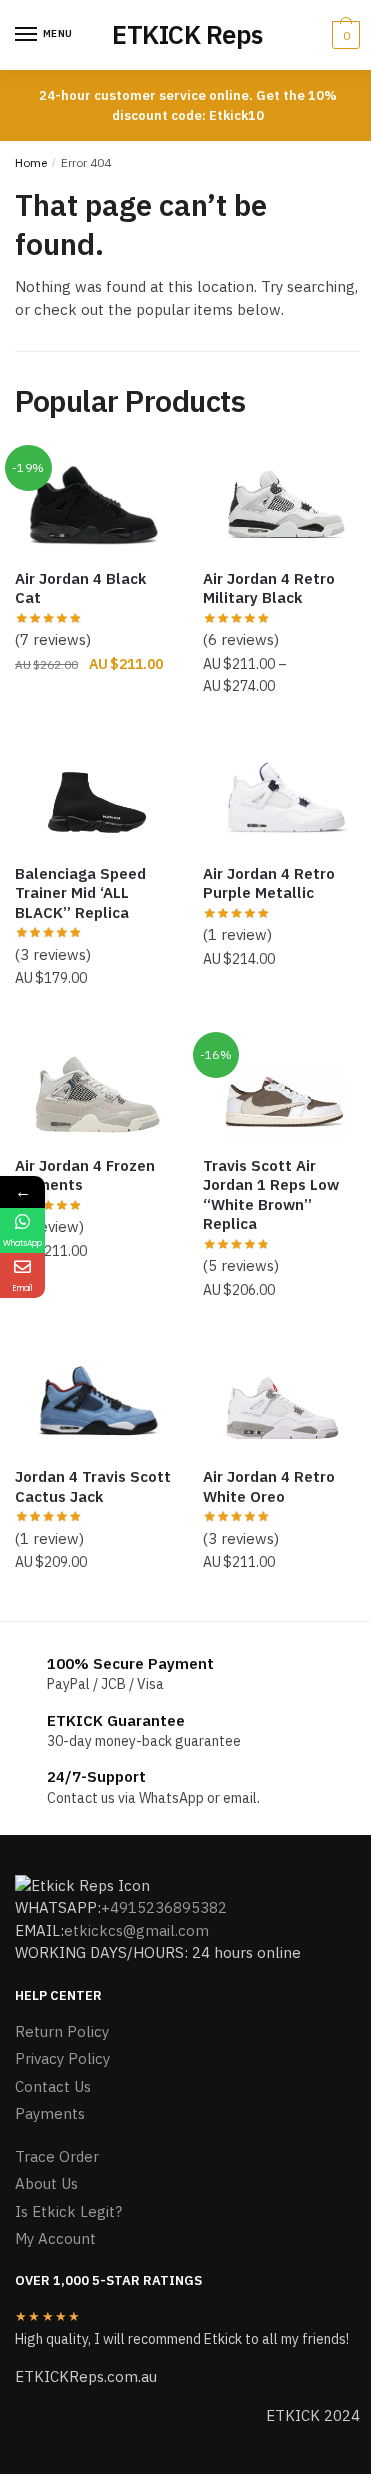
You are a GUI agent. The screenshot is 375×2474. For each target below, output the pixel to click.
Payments (50, 2113)
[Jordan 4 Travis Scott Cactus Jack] (94, 1400)
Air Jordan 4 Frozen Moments (85, 1175)
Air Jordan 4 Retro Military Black (269, 588)
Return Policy (62, 2031)
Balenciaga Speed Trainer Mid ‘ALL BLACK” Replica (80, 893)
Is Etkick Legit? (68, 2211)
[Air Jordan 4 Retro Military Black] (282, 502)
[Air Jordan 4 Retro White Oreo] (282, 1400)
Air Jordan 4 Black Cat (80, 588)
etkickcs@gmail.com (136, 1930)
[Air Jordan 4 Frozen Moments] (94, 1089)
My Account (55, 2238)
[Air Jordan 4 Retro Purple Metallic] (282, 797)
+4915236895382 (164, 1907)
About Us (46, 2183)
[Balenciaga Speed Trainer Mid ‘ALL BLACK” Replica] (94, 797)
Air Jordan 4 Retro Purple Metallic (269, 883)
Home (31, 162)
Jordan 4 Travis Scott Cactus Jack (93, 1486)
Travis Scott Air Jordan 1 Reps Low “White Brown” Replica (271, 1195)
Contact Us (53, 2086)
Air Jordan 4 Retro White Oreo (269, 1486)
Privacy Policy (62, 2058)
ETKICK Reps (187, 34)
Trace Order (57, 2156)
